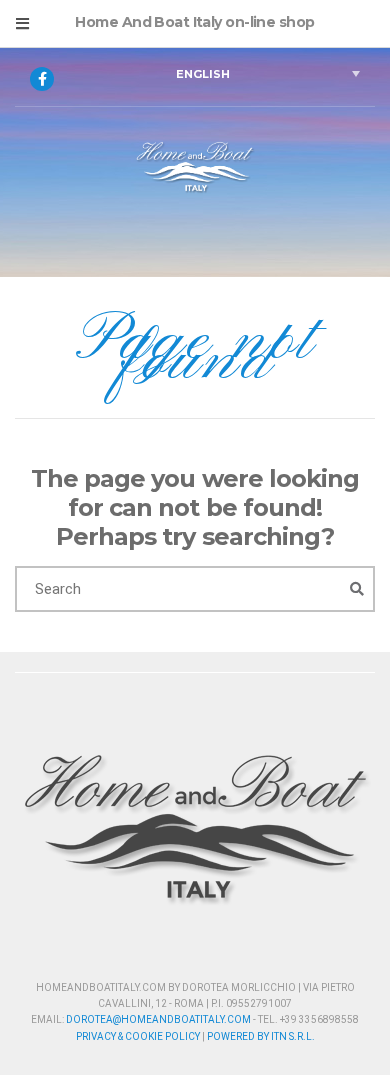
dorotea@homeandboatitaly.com (158, 1019)
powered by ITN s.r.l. (261, 1036)
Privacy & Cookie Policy (138, 1036)
